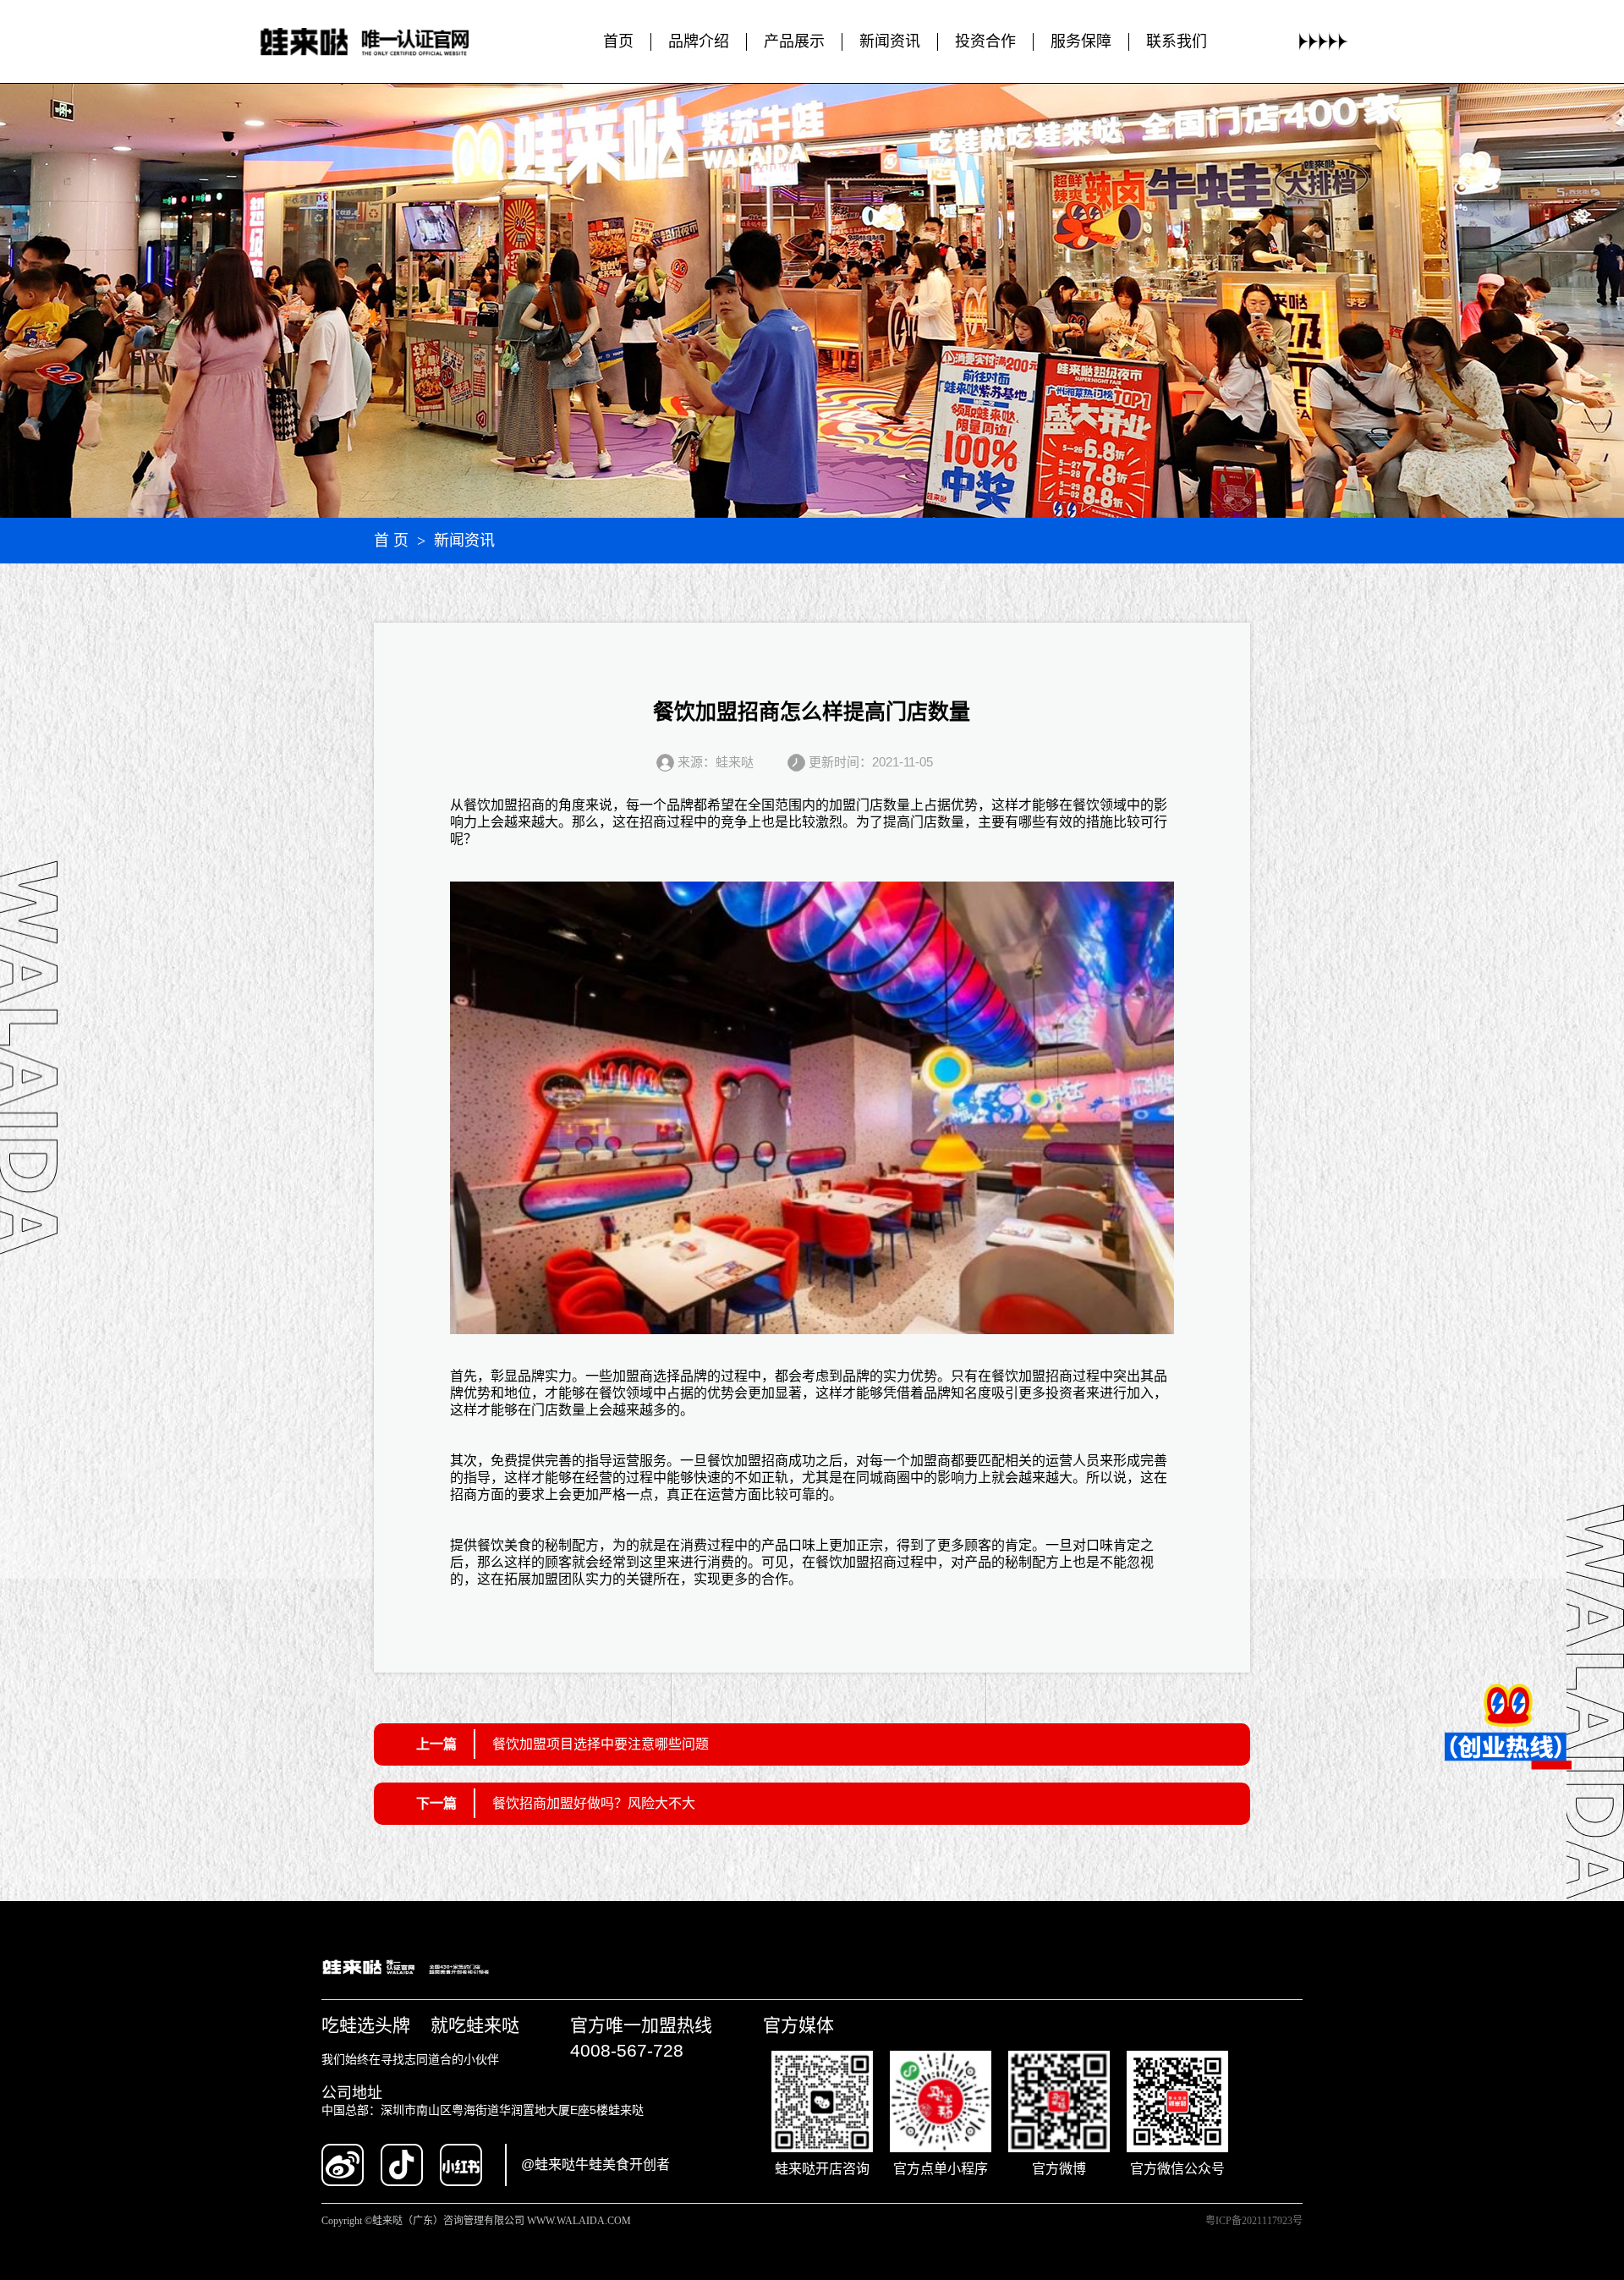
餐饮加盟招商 (504, 805)
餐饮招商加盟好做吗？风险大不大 (594, 1803)
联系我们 (1177, 41)
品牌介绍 (699, 41)
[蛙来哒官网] (381, 42)
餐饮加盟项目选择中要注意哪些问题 (601, 1744)
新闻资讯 (890, 41)
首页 (618, 41)
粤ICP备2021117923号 (1254, 2221)
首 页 (391, 541)
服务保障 (1081, 41)
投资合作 (985, 41)
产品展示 (794, 41)
